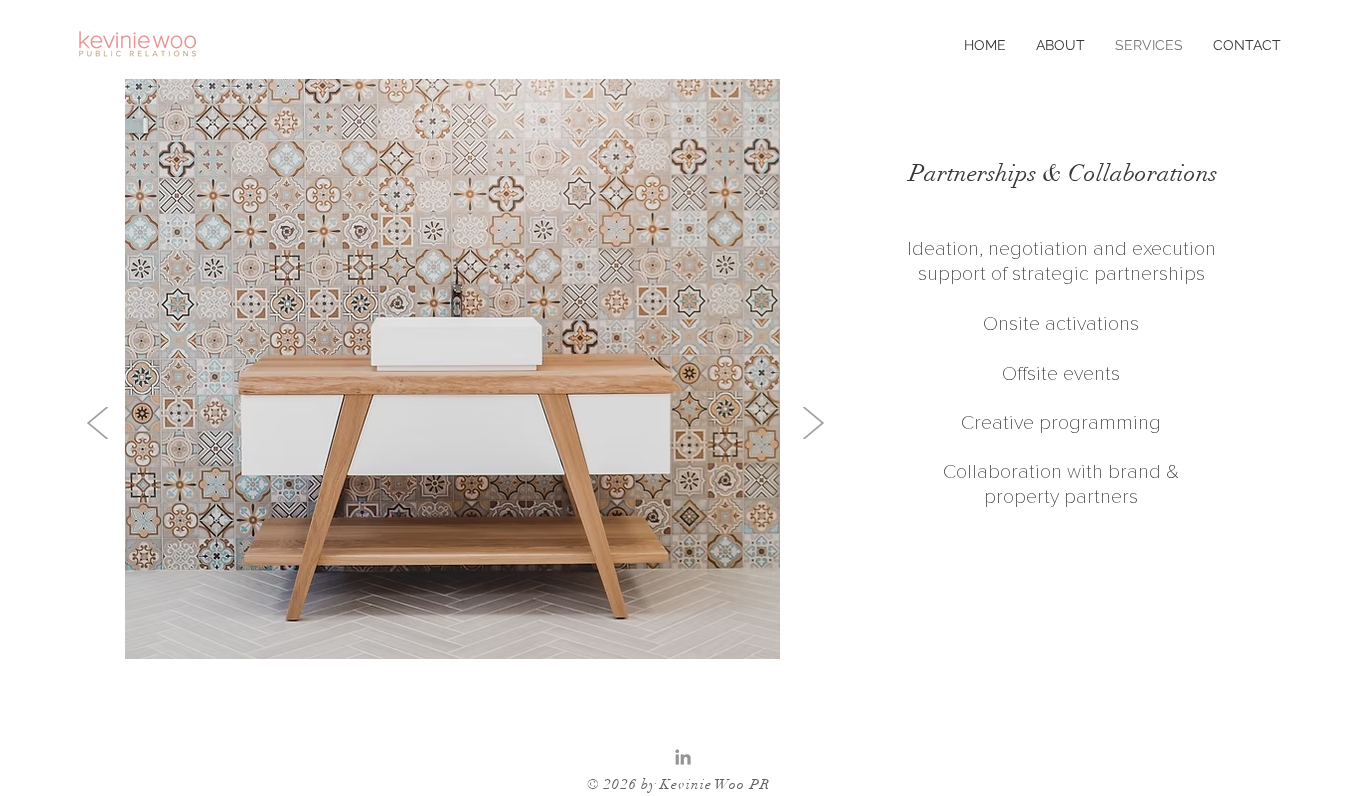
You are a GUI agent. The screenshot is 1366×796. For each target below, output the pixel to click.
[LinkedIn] (683, 757)
